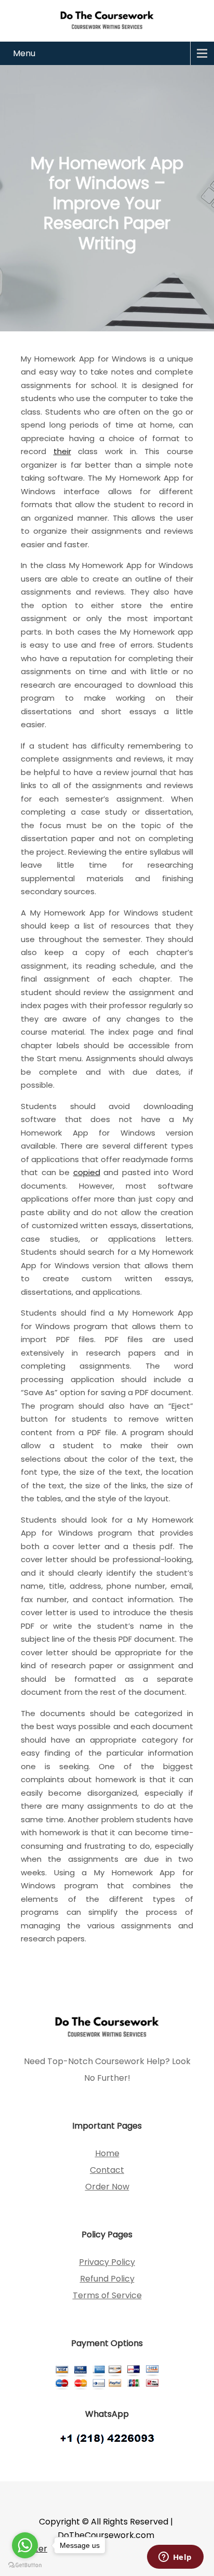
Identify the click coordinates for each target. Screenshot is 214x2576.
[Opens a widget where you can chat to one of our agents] (175, 2558)
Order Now (107, 2187)
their (62, 451)
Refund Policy (107, 2279)
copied (87, 1172)
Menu (24, 53)
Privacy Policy (107, 2262)
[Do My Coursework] (107, 20)
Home (107, 2153)
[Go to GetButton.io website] (25, 2565)
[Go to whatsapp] (25, 2545)
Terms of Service (107, 2295)
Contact (107, 2170)
